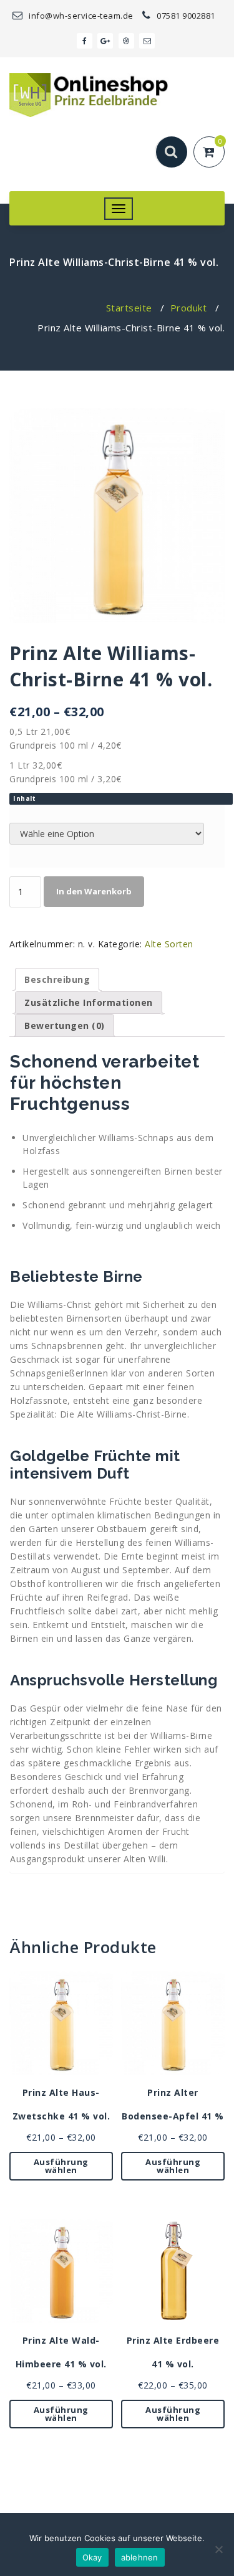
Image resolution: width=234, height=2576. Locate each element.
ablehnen (140, 2557)
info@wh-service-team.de (80, 16)
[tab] (57, 979)
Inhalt (24, 798)
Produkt (189, 308)
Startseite (129, 308)
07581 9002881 (185, 16)
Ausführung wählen (61, 2166)
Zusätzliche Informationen (89, 1002)
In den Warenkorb (94, 891)
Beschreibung (57, 979)
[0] (216, 153)
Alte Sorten (169, 944)
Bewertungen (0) (65, 1025)
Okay (92, 2557)
